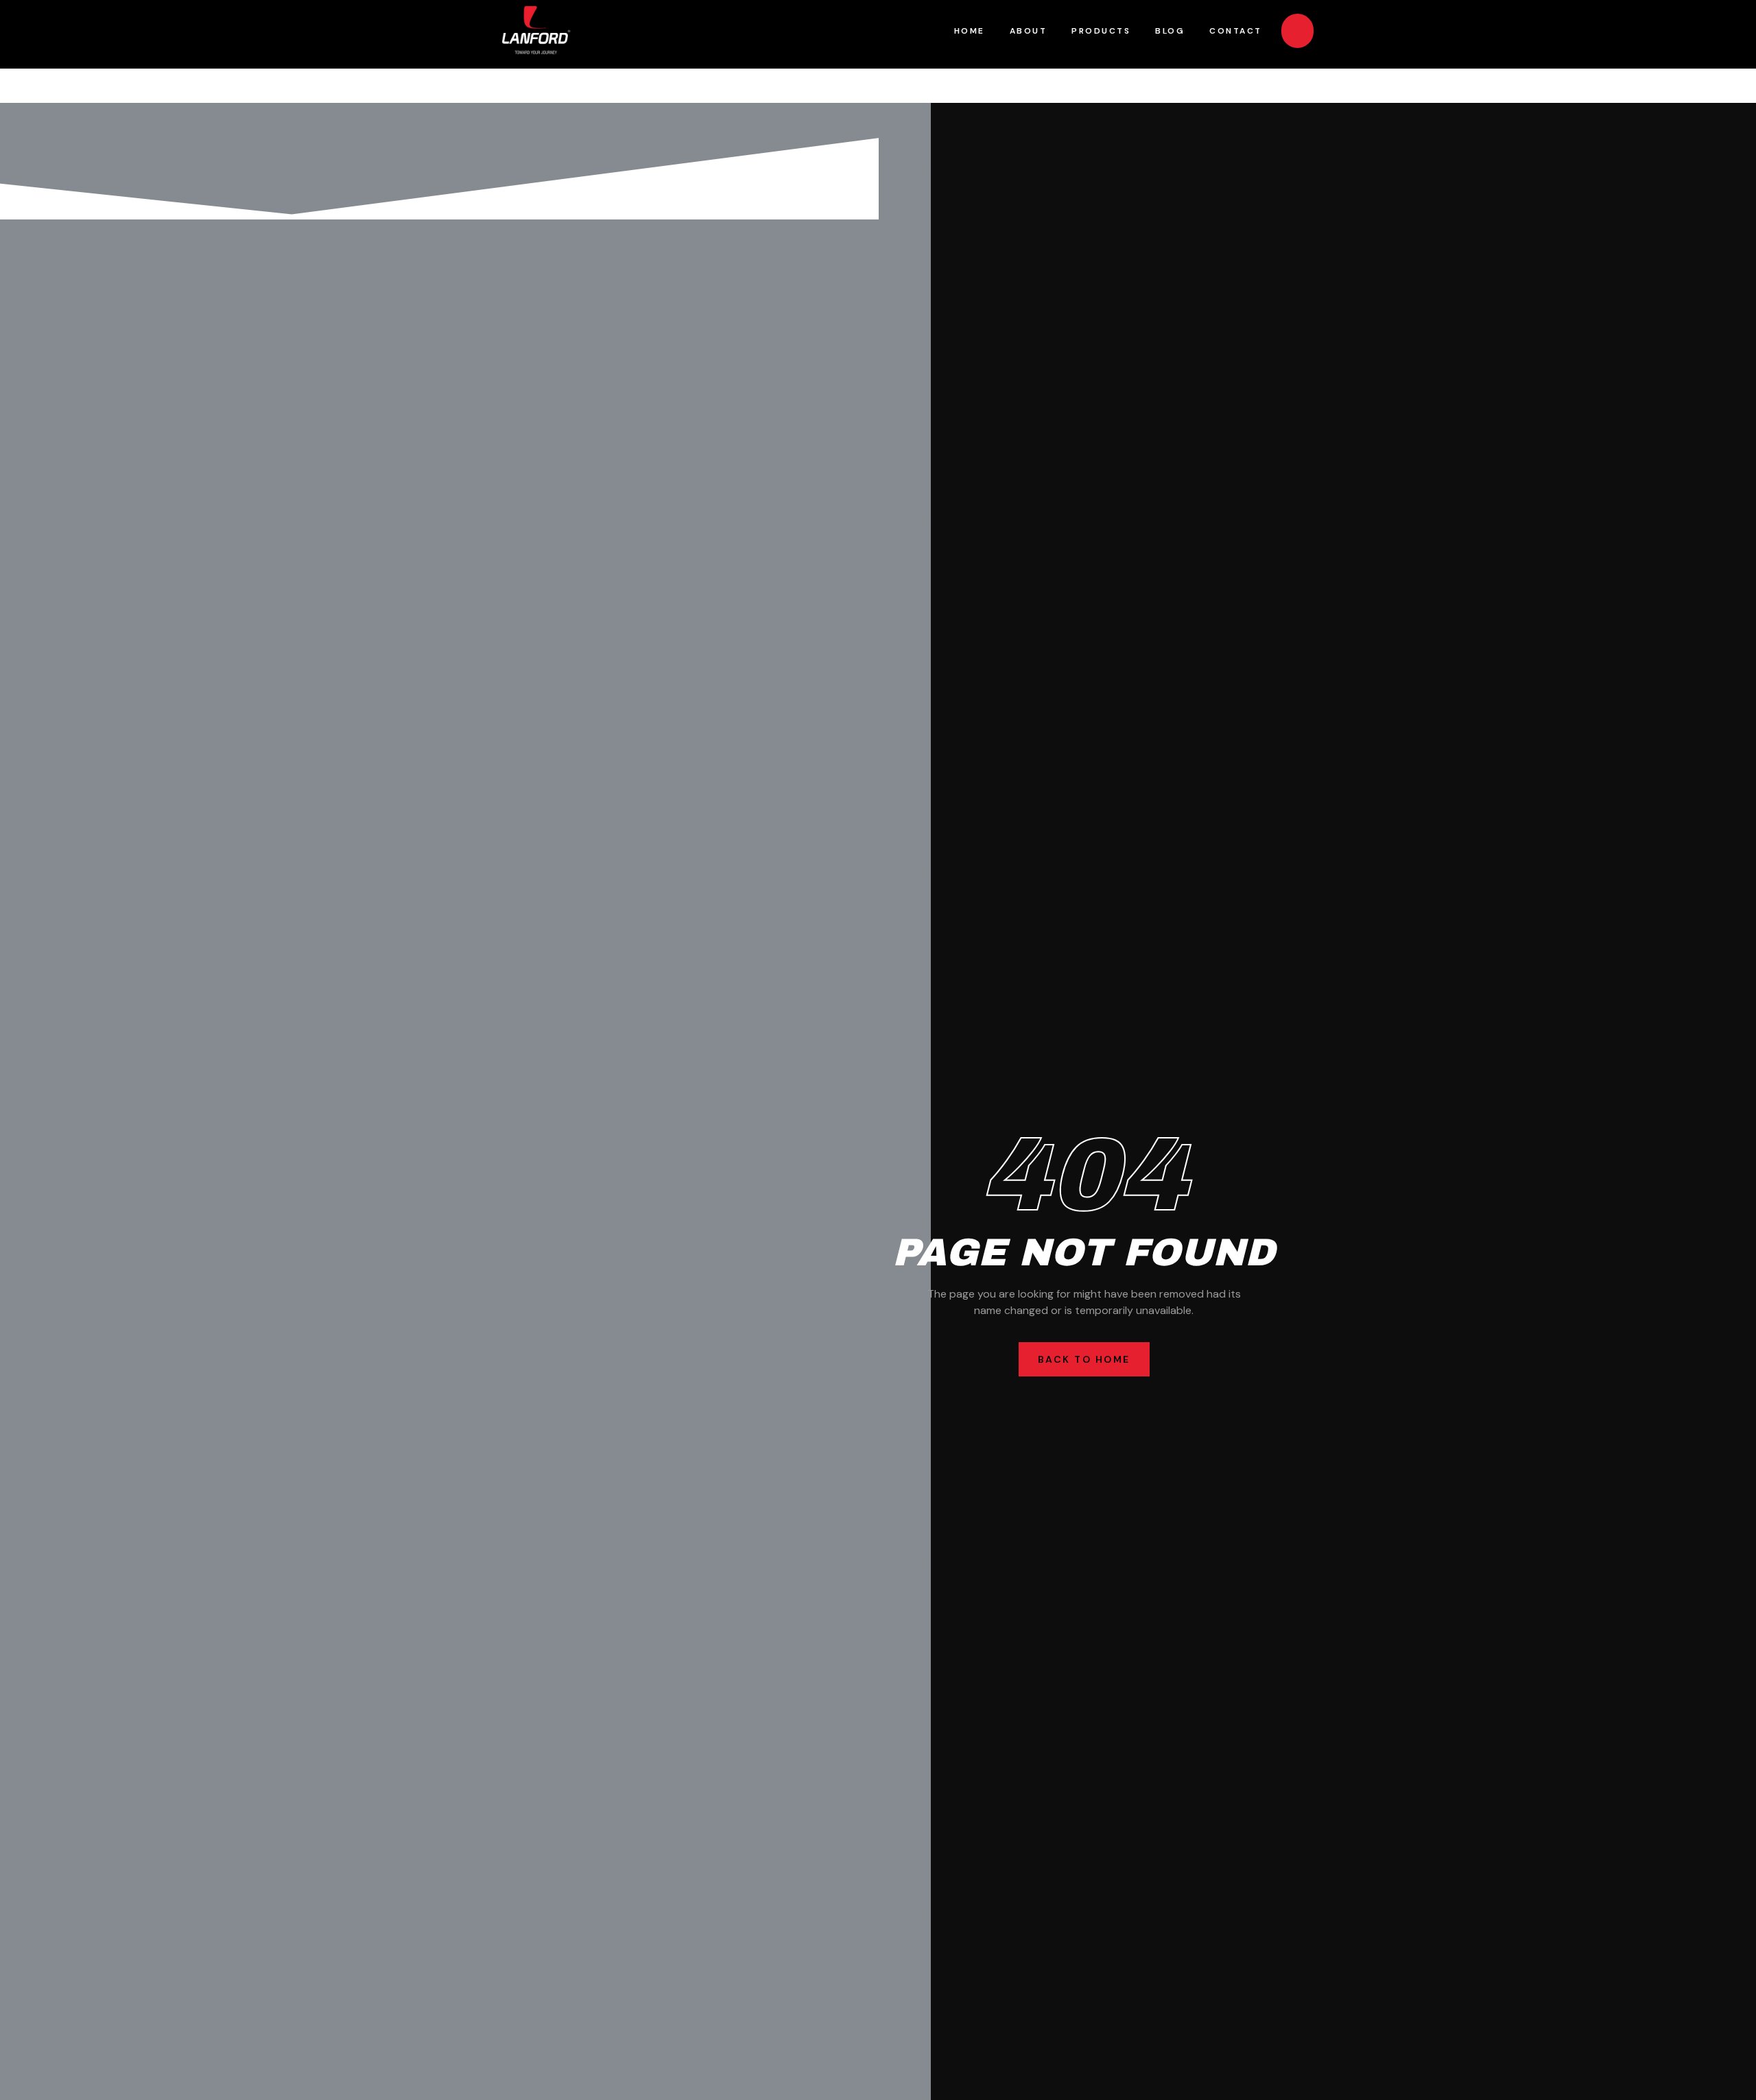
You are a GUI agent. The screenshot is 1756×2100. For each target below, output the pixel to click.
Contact (1236, 31)
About (1029, 31)
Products (1101, 31)
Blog (1170, 31)
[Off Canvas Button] (1297, 31)
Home (970, 31)
